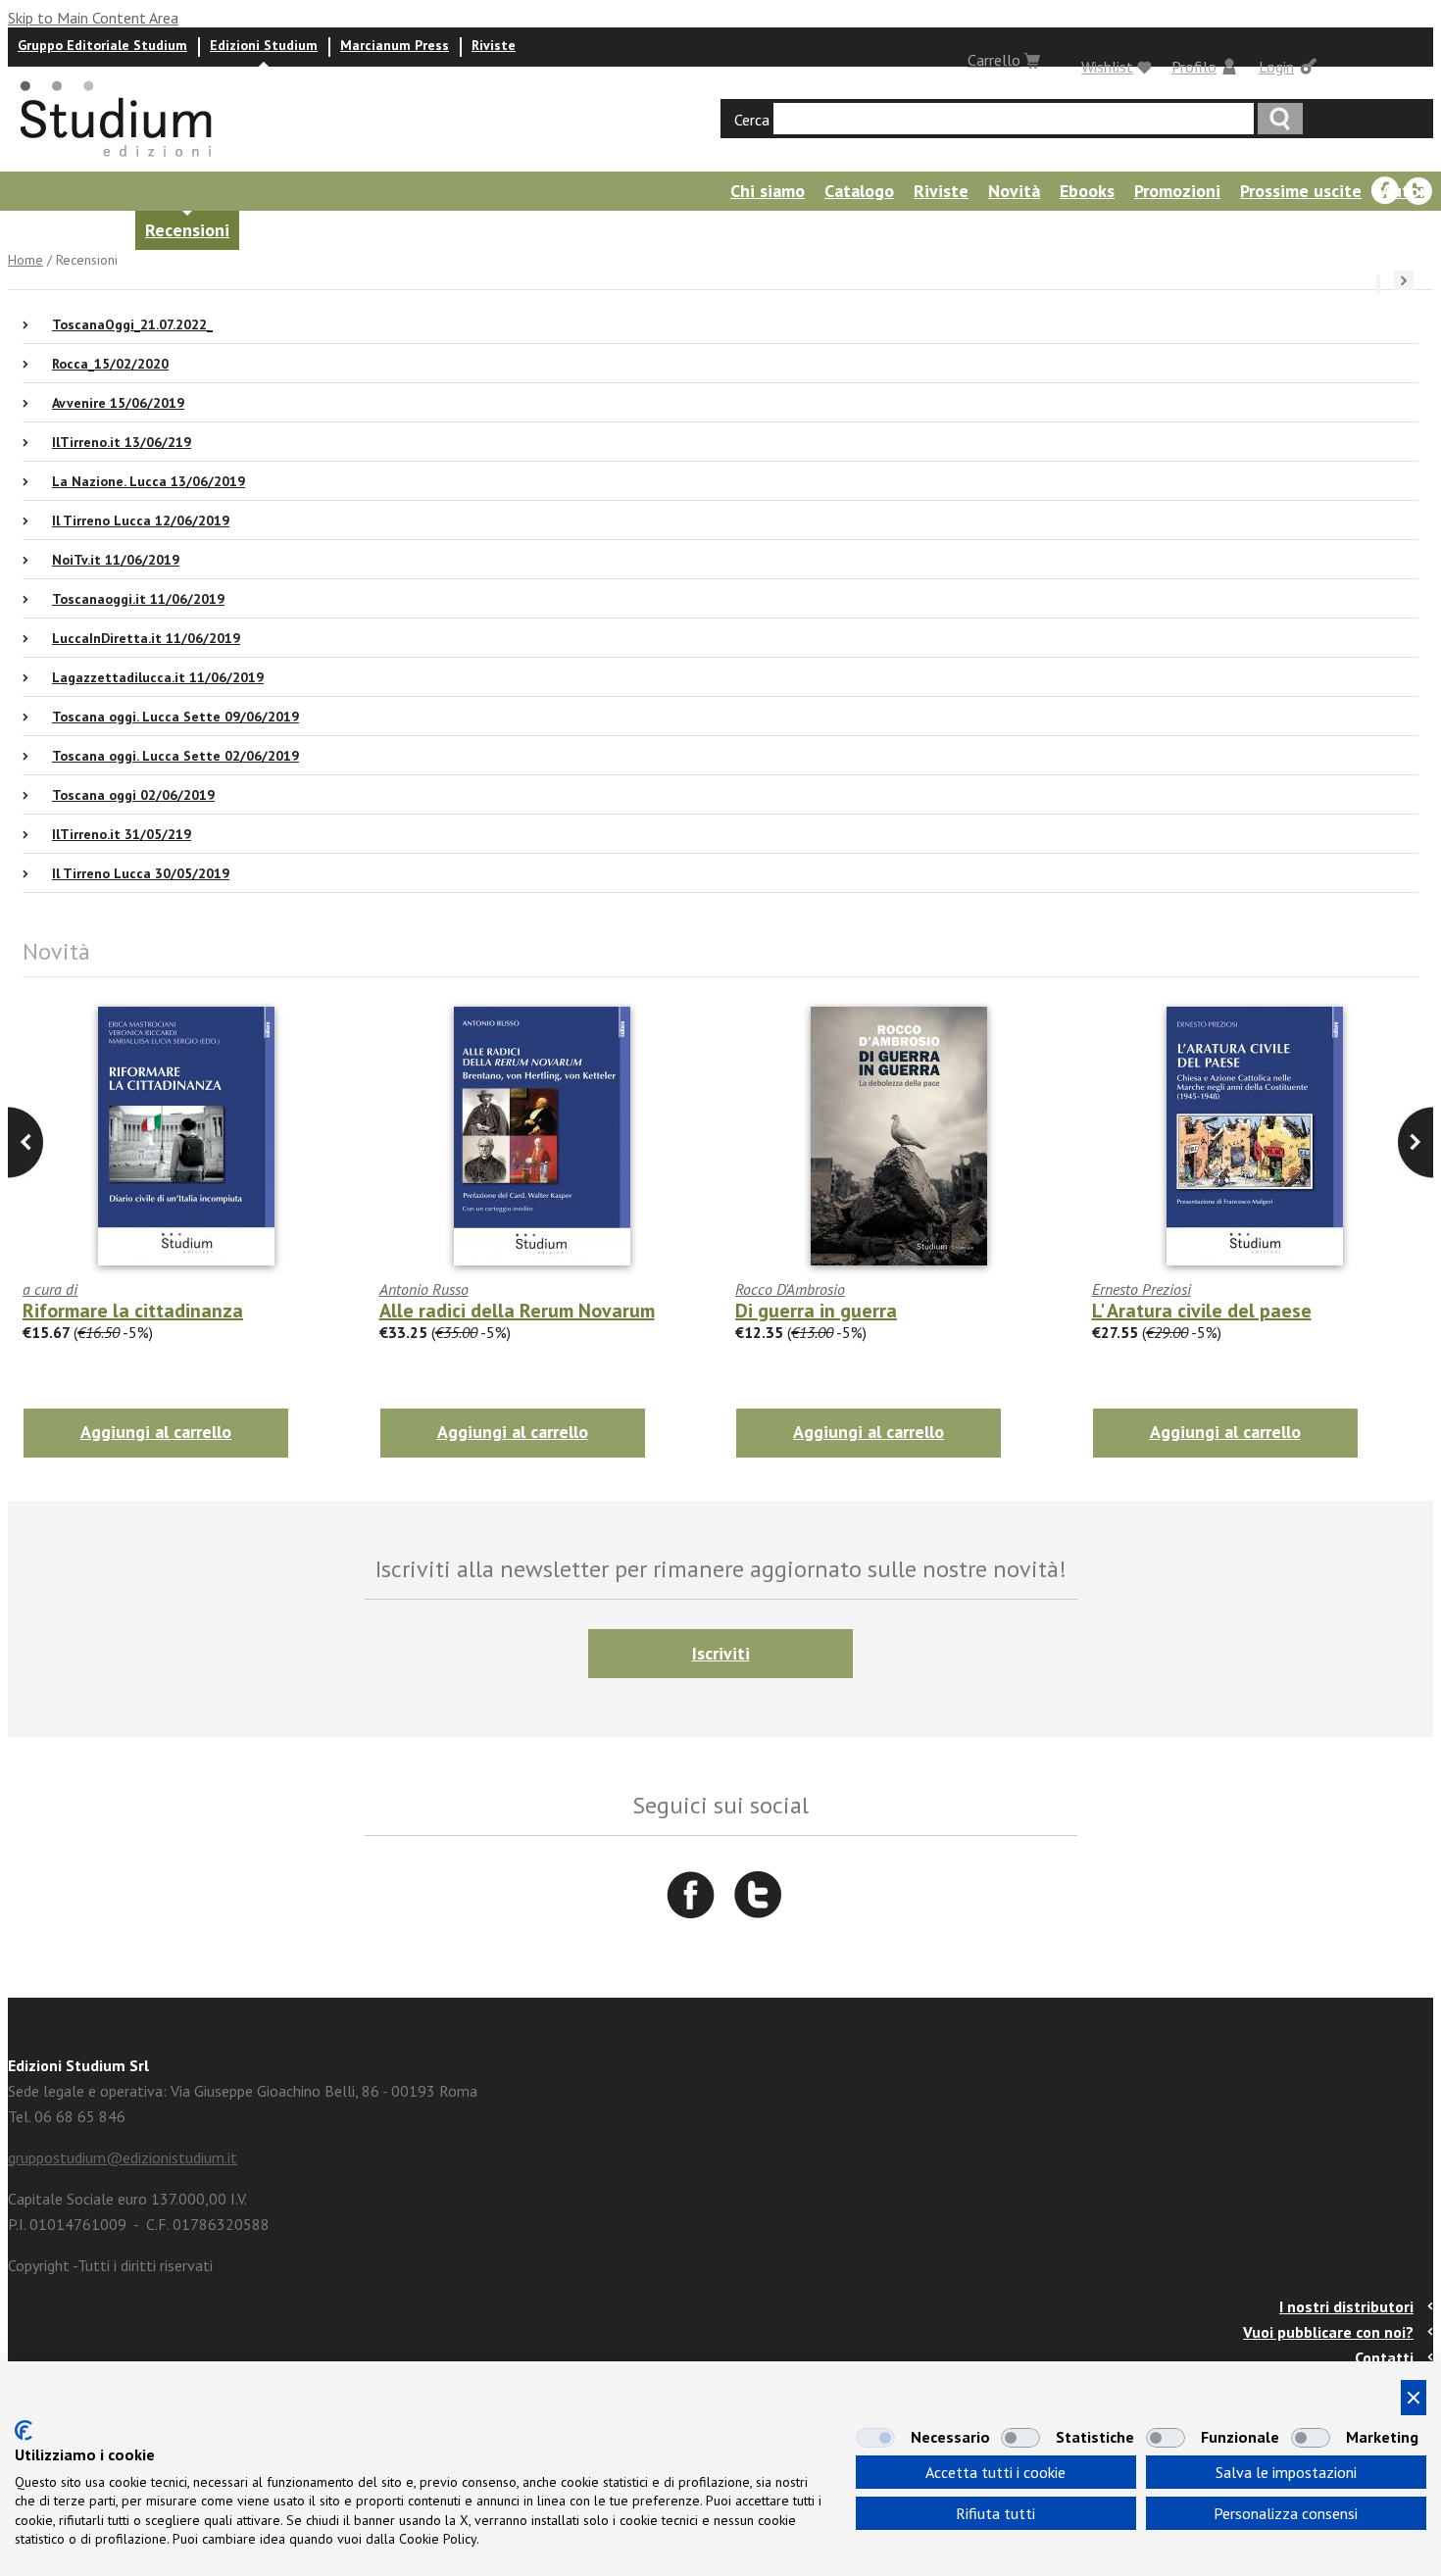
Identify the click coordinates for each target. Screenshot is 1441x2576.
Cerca (752, 120)
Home (25, 260)
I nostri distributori (1346, 2306)
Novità (1014, 191)
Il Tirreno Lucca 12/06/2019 (141, 520)
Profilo (1194, 67)
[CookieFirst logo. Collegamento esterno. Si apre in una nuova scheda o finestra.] (24, 2430)
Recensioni (187, 230)
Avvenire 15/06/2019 (118, 403)
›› (1404, 280)
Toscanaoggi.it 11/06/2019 (138, 599)
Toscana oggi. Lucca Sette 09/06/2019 (175, 717)
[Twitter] (1418, 191)
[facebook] (1385, 191)
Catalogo (859, 191)
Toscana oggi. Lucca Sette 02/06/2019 (175, 756)
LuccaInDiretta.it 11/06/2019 (146, 638)
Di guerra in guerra (816, 1311)
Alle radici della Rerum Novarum (517, 1311)
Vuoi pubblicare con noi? (1328, 2332)
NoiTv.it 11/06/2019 (116, 560)
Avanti (25, 1142)
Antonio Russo (424, 1289)
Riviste (494, 45)
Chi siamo (768, 191)
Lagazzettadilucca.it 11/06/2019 (158, 677)
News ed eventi (64, 230)
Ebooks (1087, 191)
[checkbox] (875, 2438)
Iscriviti (721, 1653)
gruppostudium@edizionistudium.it (123, 2157)
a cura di (50, 1289)
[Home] (118, 163)
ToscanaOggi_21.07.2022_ (132, 324)
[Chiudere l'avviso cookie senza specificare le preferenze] (1414, 2398)
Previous (1416, 1142)
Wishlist (1107, 67)
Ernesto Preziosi (1142, 1289)
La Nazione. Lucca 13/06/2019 (149, 481)
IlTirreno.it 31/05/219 (122, 834)
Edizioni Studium (264, 45)
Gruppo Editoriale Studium (102, 45)
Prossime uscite (1301, 191)
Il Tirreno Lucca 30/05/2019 (141, 873)
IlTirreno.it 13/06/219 (122, 442)
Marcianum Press (395, 45)
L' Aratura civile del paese (1202, 1311)
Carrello (994, 60)
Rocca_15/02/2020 (110, 364)
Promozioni (1177, 191)
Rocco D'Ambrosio (790, 1289)
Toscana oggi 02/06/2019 (133, 795)
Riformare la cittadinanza (133, 1311)
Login (1276, 67)
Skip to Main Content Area (93, 18)
